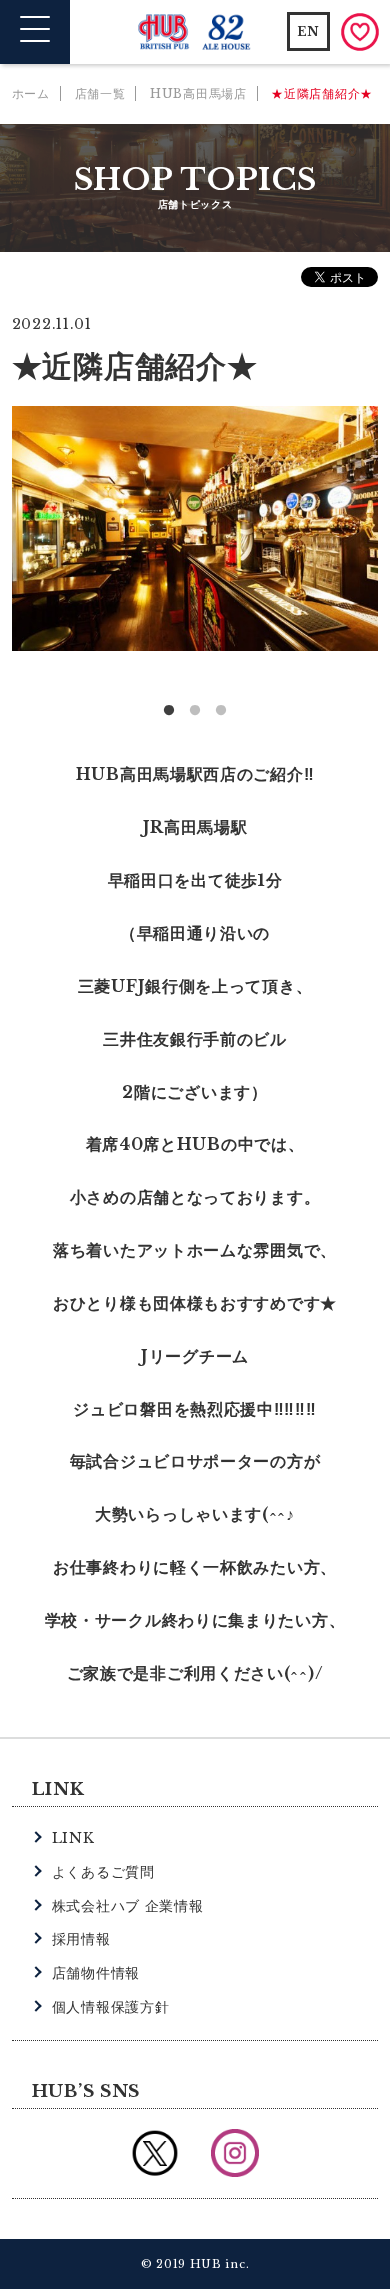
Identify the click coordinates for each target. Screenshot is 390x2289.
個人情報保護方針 (111, 2007)
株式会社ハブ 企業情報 (128, 1906)
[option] (195, 528)
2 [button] (195, 711)
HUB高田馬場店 (198, 93)
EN (308, 31)
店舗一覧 (100, 93)
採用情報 (81, 1939)
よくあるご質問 (103, 1872)
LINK (73, 1838)
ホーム (31, 93)
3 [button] (221, 711)
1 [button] (169, 711)
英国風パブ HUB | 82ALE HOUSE (195, 32)
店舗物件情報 (96, 1973)
